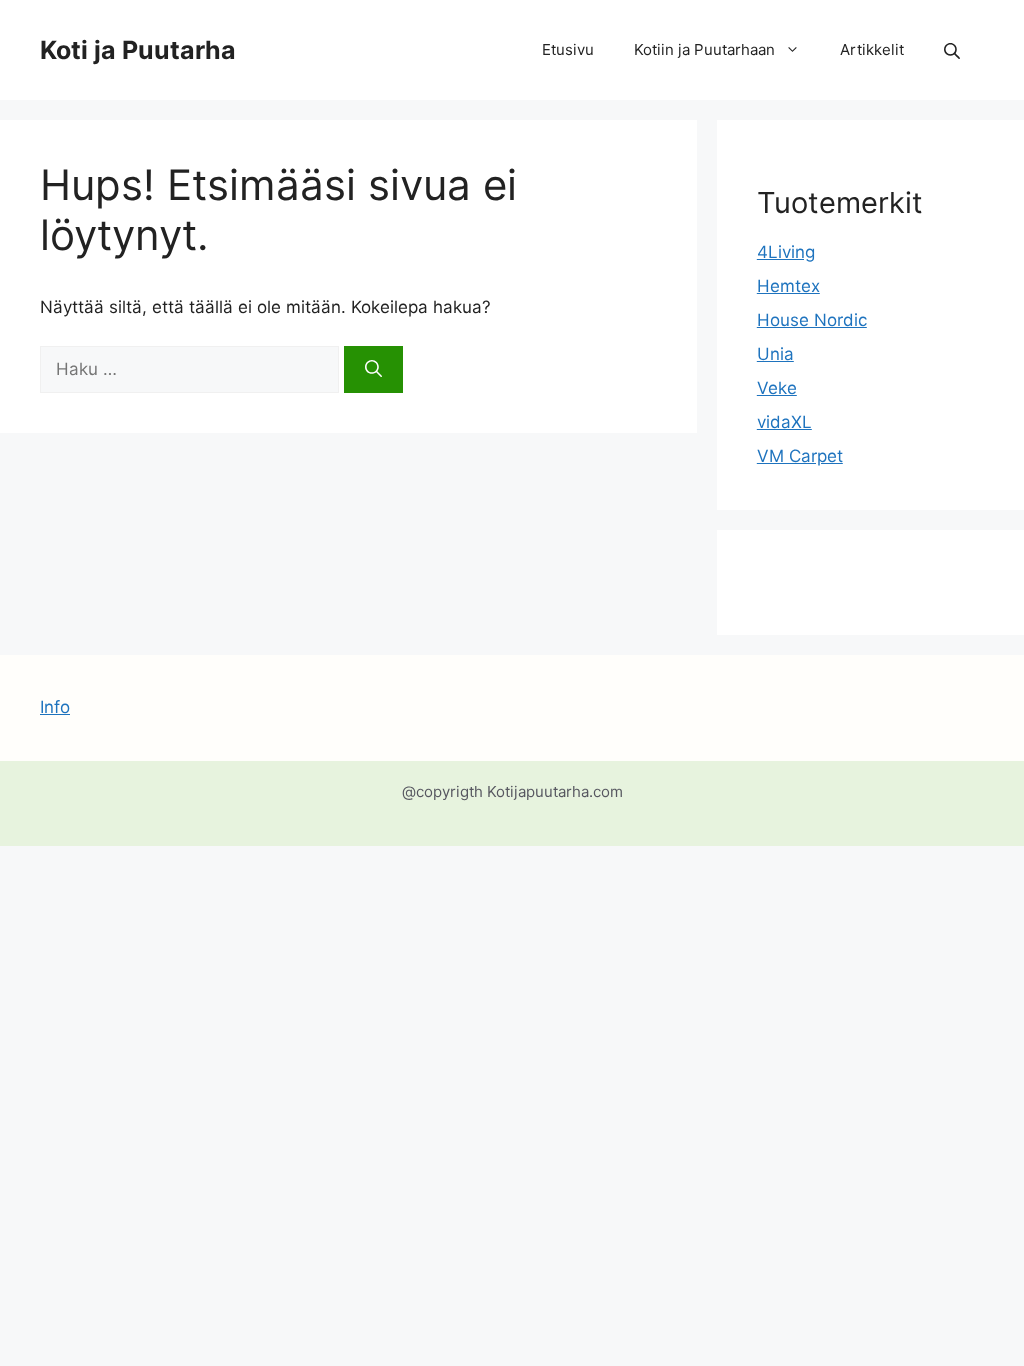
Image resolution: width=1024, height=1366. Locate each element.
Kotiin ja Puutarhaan (704, 49)
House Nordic (812, 320)
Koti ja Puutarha (138, 50)
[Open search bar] (954, 50)
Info (55, 707)
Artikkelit (872, 49)
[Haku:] (192, 369)
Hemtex (788, 286)
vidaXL (784, 422)
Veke (777, 388)
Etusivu (568, 49)
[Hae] (373, 370)
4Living (786, 252)
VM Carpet (800, 456)
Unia (775, 354)
